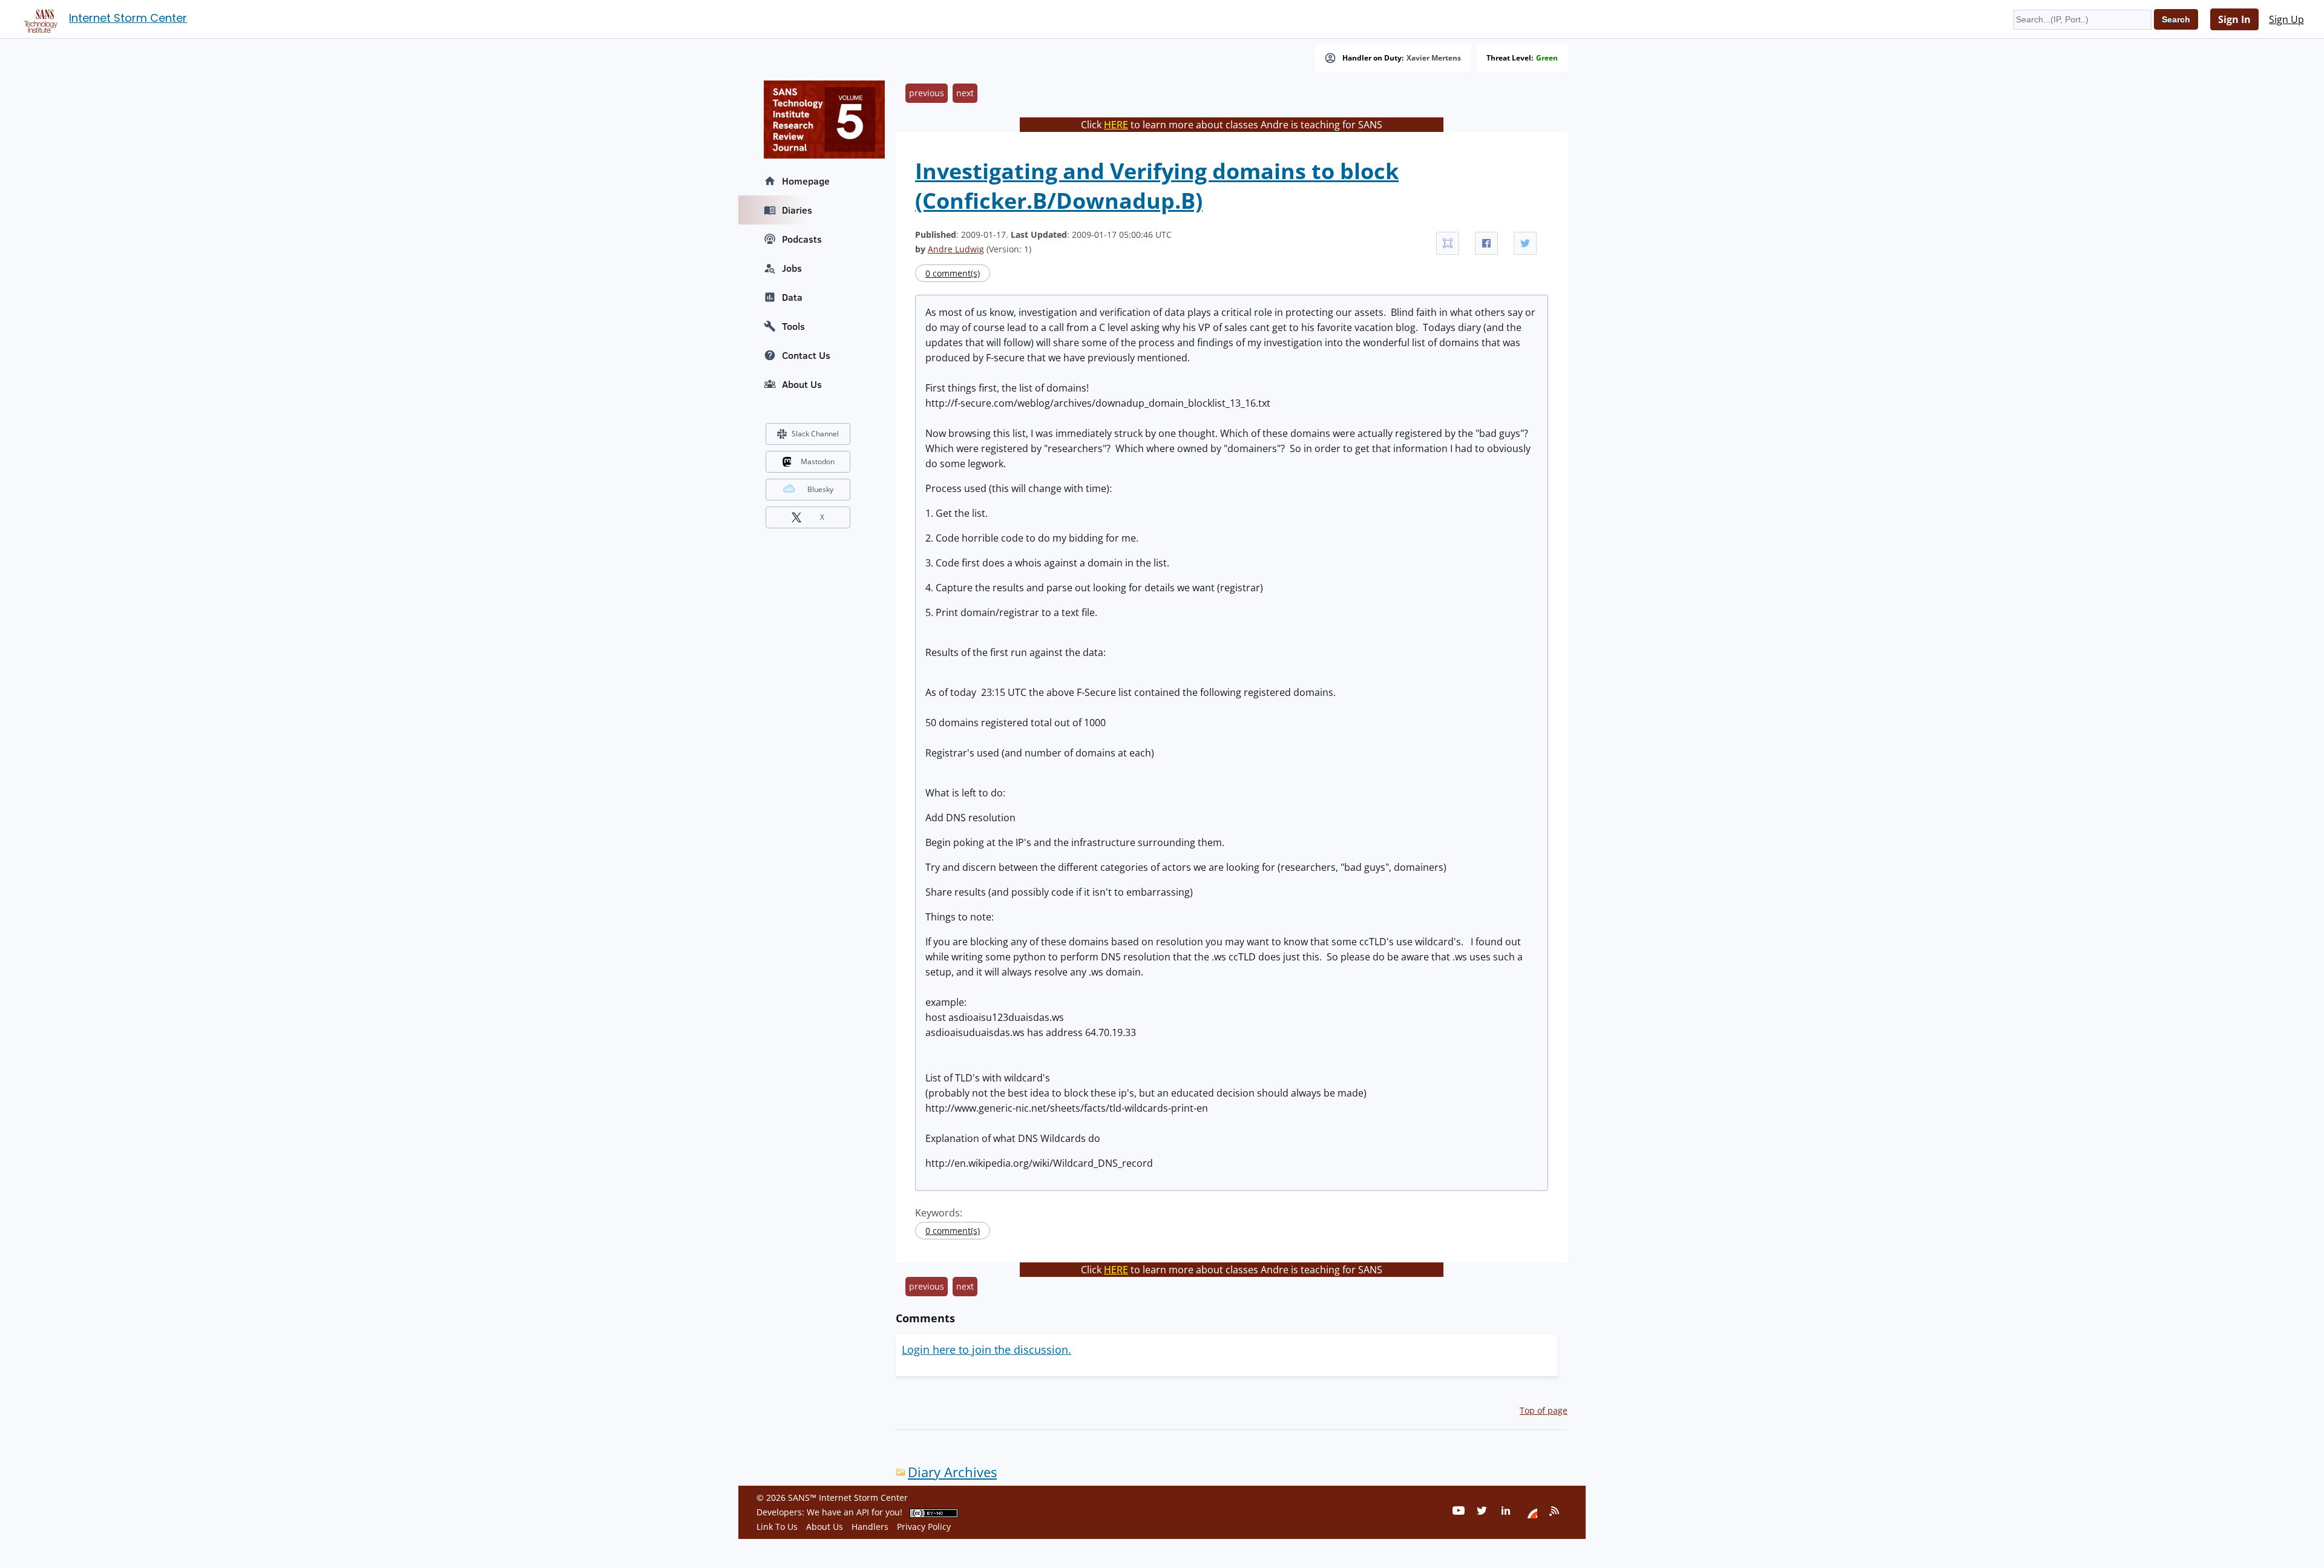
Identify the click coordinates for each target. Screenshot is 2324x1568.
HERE (1116, 125)
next (965, 93)
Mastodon (818, 461)
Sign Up (2286, 19)
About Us (802, 384)
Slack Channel (815, 434)
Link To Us (777, 1527)
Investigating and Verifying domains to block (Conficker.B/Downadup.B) (1157, 186)
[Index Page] (39, 19)
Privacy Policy (924, 1527)
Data (792, 297)
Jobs (792, 268)
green (1547, 58)
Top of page (1544, 1410)
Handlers (870, 1527)
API (863, 1512)
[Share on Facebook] (1486, 243)
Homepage (806, 181)
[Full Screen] (1448, 243)
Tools (793, 326)
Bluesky (820, 489)
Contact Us (806, 355)
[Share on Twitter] (1525, 243)
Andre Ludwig (956, 249)
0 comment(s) (953, 273)
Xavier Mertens (1434, 58)
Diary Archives (952, 1472)
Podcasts (802, 239)
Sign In (2234, 19)
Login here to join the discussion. (986, 1350)
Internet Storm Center (128, 18)
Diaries (797, 210)
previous (927, 93)
